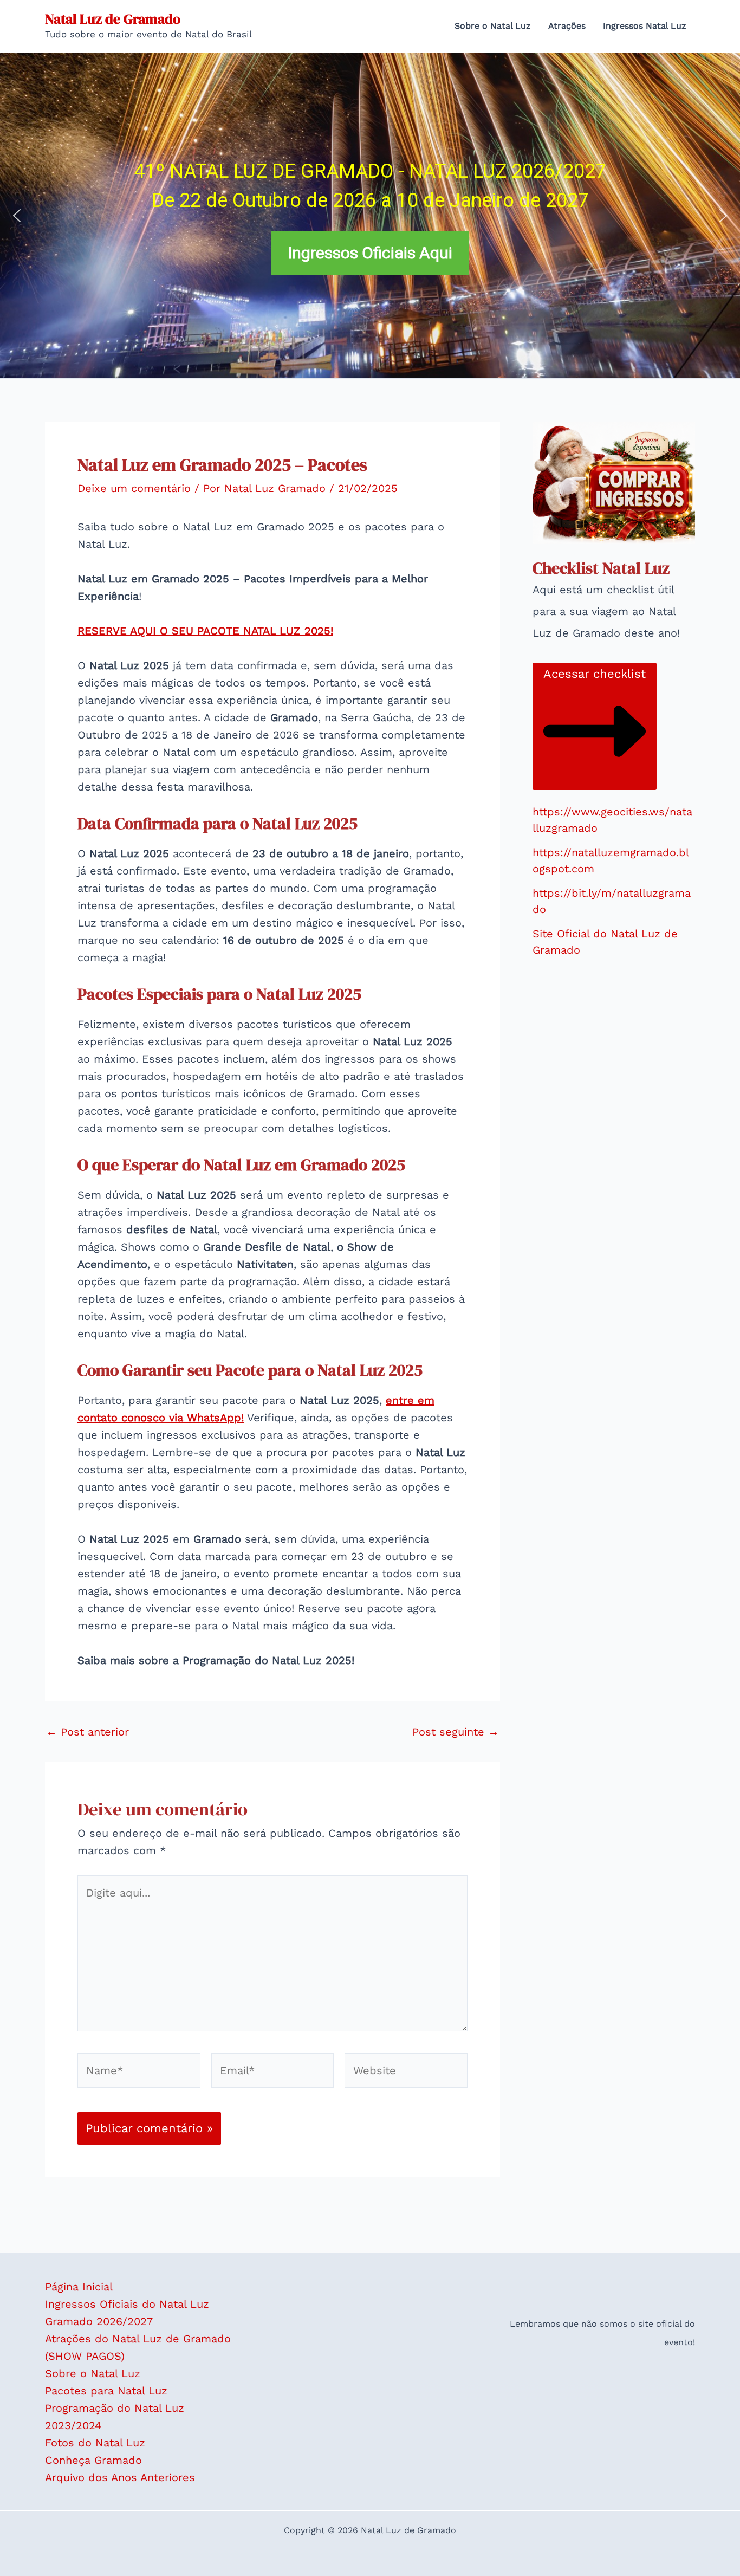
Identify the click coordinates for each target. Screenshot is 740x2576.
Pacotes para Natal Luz (106, 2391)
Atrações (567, 26)
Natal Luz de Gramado (113, 19)
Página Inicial (79, 2287)
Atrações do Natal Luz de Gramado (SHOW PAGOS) (138, 2347)
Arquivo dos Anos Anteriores (120, 2477)
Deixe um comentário (134, 488)
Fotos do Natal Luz (95, 2443)
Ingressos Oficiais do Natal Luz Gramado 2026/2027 (127, 2313)
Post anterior (87, 1732)
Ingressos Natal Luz (645, 26)
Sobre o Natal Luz (493, 26)
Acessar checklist (595, 674)
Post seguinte (456, 1732)
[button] (17, 216)
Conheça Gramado (93, 2460)
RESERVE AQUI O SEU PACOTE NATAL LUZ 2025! (205, 631)
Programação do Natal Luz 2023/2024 (115, 2417)
